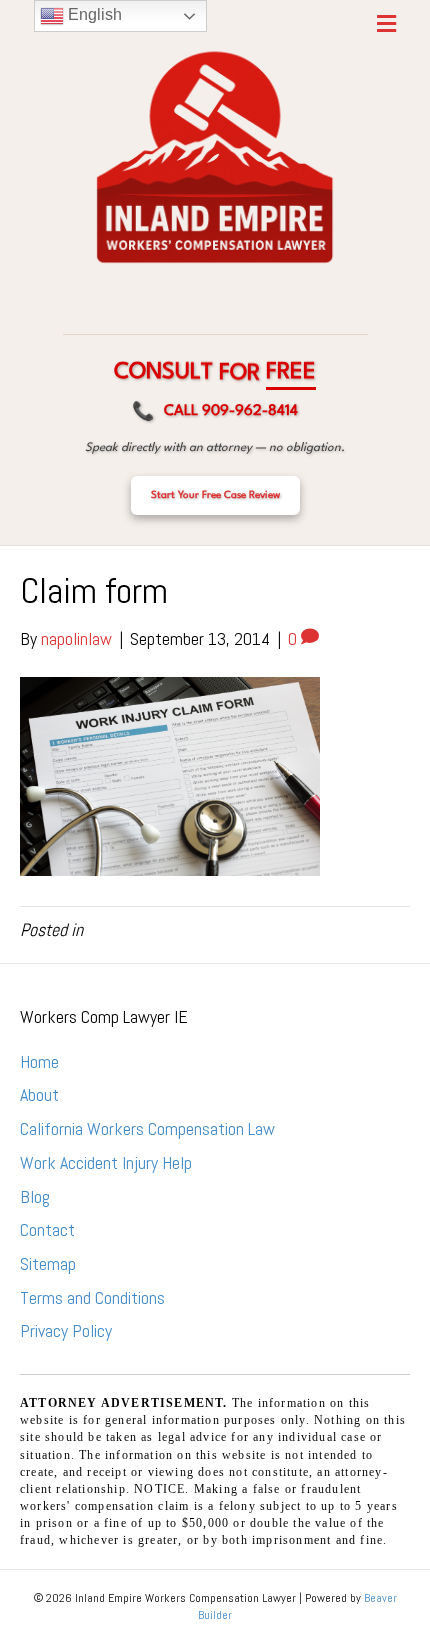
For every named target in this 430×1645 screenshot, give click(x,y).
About (39, 1094)
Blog (35, 1196)
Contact (47, 1229)
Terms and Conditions (92, 1297)
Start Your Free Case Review (215, 495)
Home (39, 1061)
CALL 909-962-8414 (215, 412)
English (93, 14)
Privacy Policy (66, 1330)
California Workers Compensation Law (147, 1128)
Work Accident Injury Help (106, 1162)
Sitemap (48, 1263)
